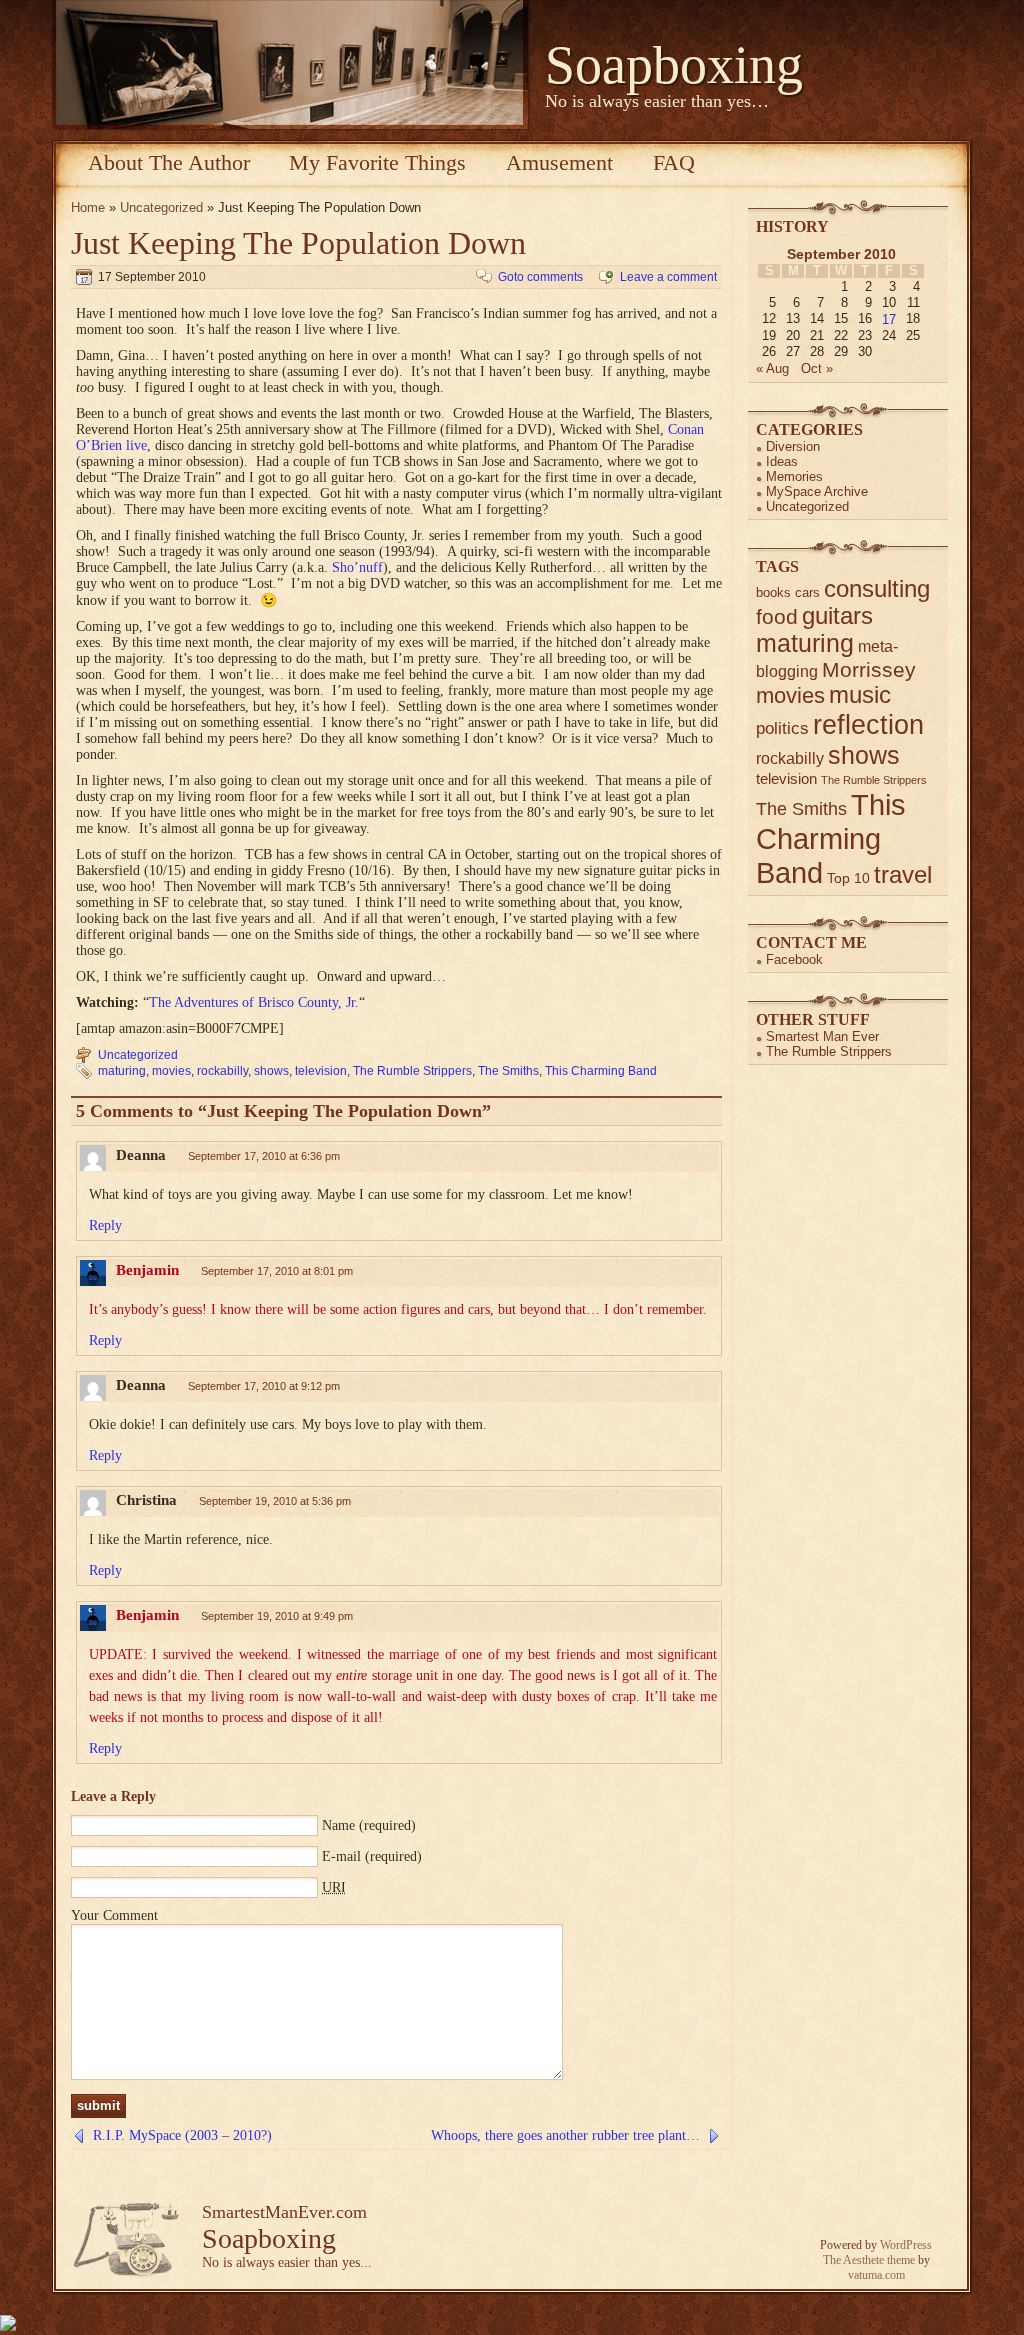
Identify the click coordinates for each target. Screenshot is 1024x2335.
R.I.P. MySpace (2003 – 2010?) (182, 2135)
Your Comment (114, 1915)
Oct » (817, 368)
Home (88, 207)
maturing (122, 1071)
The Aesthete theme (869, 2260)
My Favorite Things (377, 162)
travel (903, 874)
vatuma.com (876, 2275)
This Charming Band (601, 1071)
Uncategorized (161, 207)
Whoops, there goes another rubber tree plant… (565, 2135)
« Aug (772, 368)
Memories (794, 476)
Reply (105, 1225)
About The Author (169, 162)
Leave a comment (668, 277)
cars (807, 592)
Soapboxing (674, 65)
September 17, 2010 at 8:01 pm (277, 1271)
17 (889, 319)
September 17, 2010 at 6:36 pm (264, 1156)
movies (171, 1071)
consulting (877, 589)
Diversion (793, 446)
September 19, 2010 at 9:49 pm (277, 1616)
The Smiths (508, 1071)
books (773, 592)
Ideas (782, 461)
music (860, 695)
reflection (868, 724)
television (321, 1071)
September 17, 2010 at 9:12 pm (264, 1386)
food (777, 616)
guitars (837, 616)
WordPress (906, 2245)
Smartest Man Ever (822, 1036)
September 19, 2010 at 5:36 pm (275, 1501)
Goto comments (540, 277)
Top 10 (848, 878)
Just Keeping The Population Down (298, 243)
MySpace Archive (817, 491)
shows (271, 1071)
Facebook (794, 959)
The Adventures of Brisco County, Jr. (254, 1002)
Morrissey (869, 669)
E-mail (341, 1856)
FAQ (674, 162)
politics (782, 728)
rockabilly (222, 1071)
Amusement (559, 162)
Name (338, 1825)
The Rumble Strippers (412, 1071)
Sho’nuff (357, 567)
